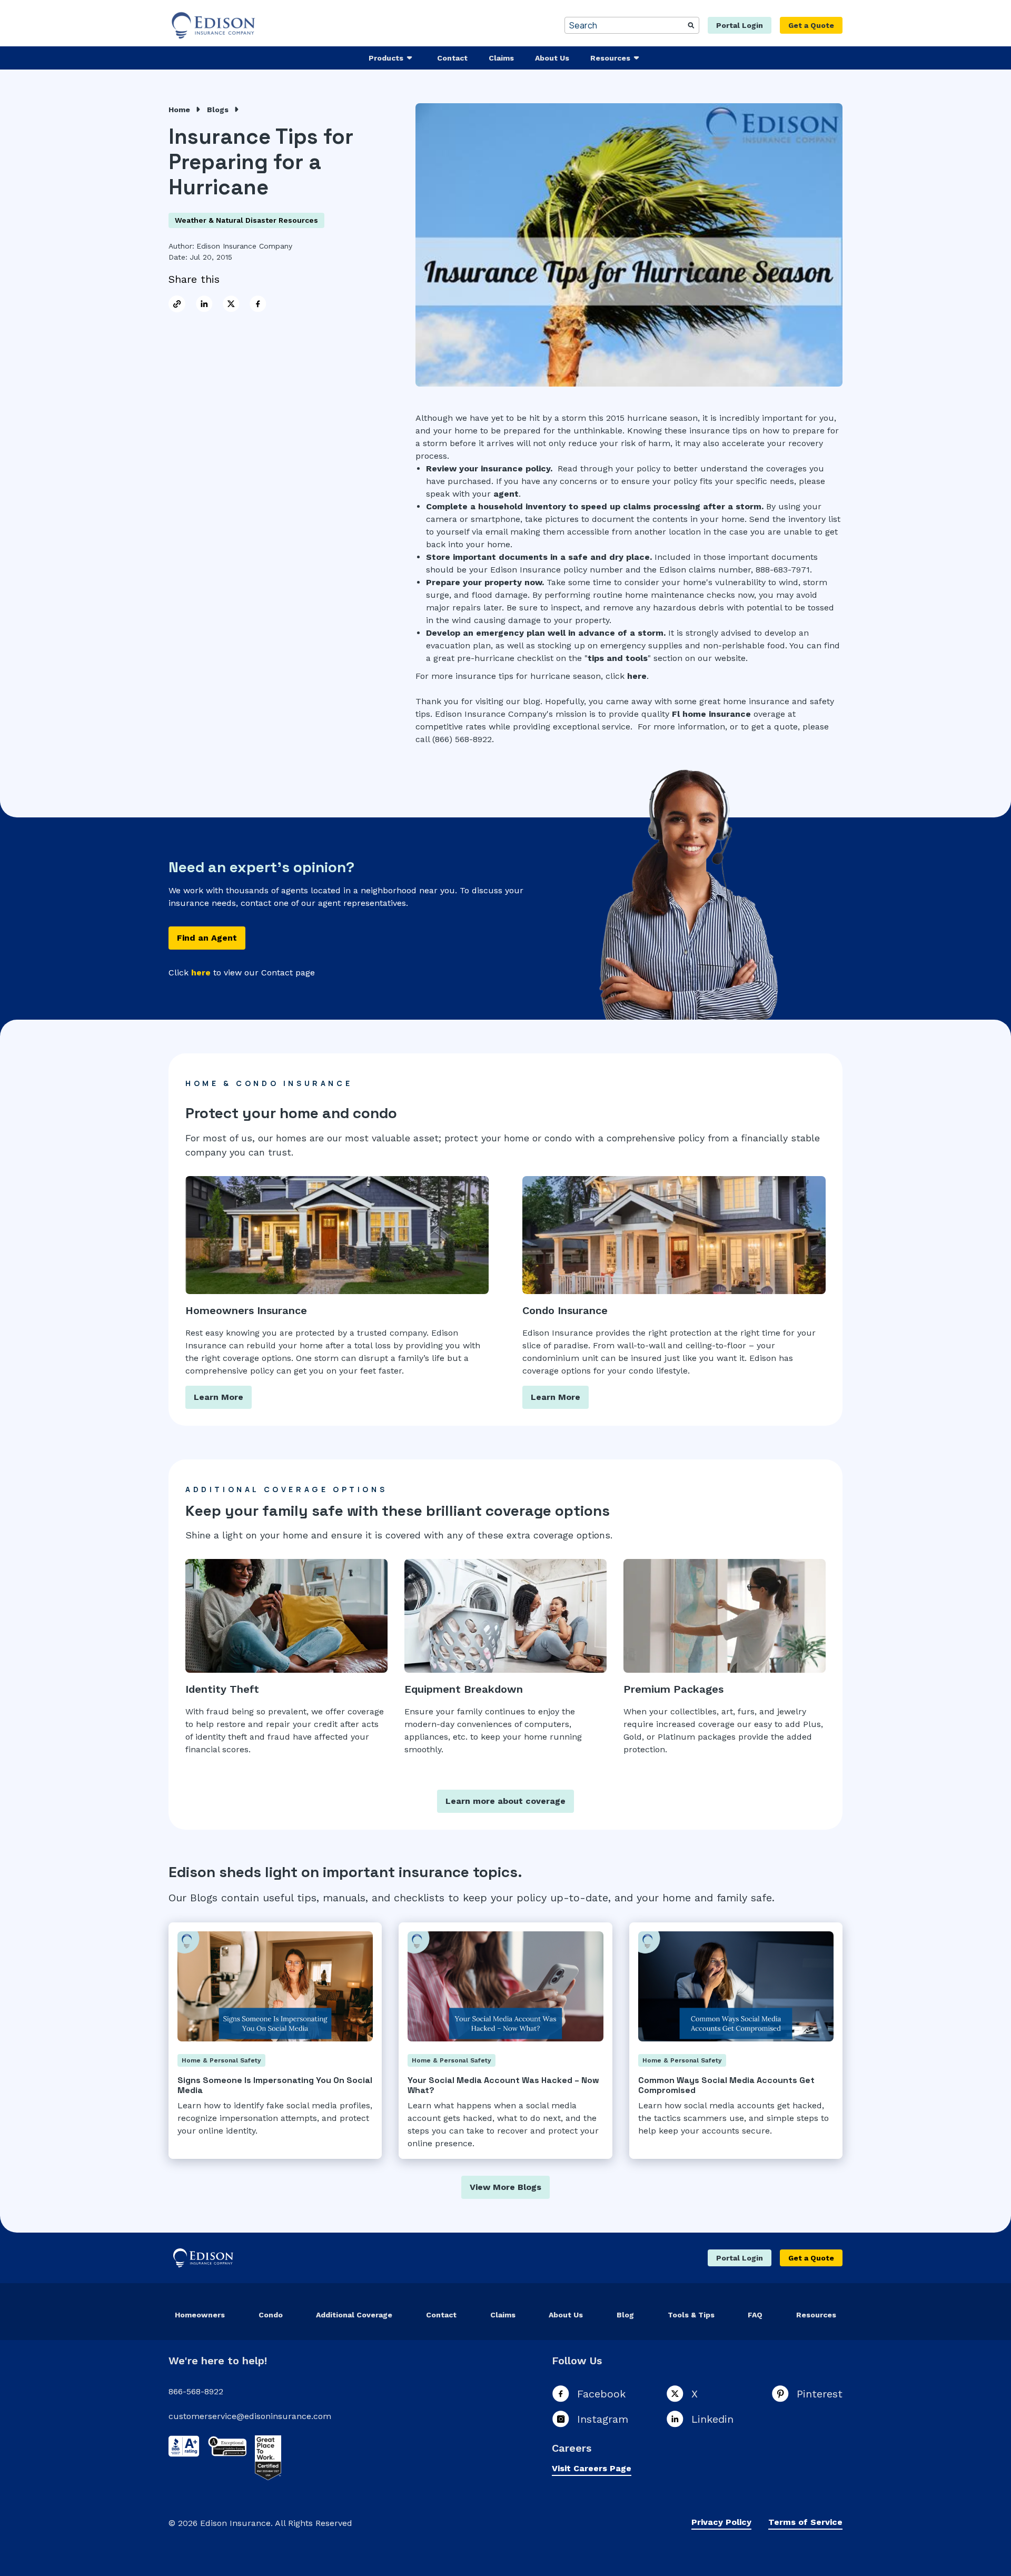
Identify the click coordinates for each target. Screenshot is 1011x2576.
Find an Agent (207, 938)
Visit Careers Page (592, 2468)
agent (506, 494)
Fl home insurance (711, 714)
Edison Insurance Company (244, 246)
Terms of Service (805, 2522)
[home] (215, 25)
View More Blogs (506, 2187)
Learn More (219, 1397)
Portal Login (740, 25)
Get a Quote (811, 25)
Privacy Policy (721, 2522)
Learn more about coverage (506, 1801)
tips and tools (618, 658)
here (637, 676)
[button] (392, 58)
